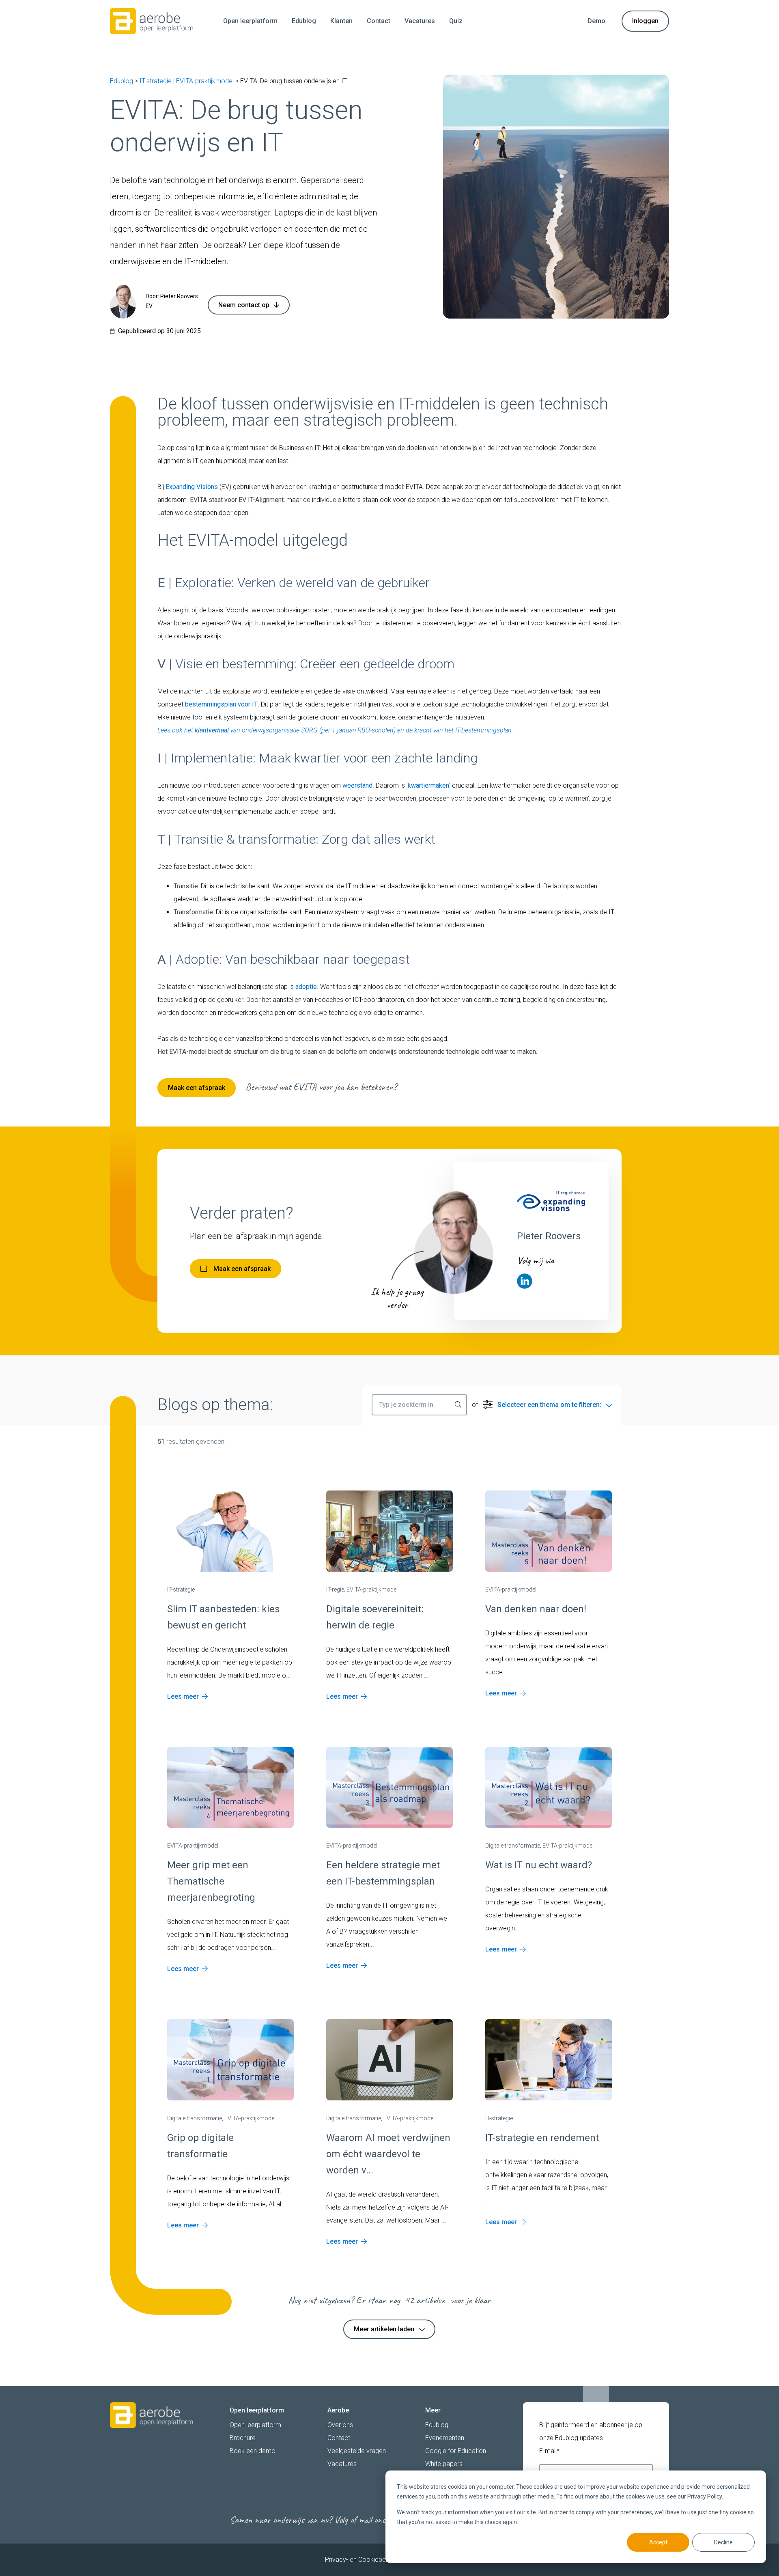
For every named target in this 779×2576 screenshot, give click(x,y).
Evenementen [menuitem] (445, 2438)
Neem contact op (244, 305)
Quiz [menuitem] (456, 21)
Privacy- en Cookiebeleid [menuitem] (360, 2560)
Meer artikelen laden (384, 2329)
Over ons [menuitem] (340, 2425)
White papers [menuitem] (444, 2464)
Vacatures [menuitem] (420, 21)
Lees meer (183, 1696)
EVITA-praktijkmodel (205, 81)
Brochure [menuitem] (243, 2438)
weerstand (357, 785)
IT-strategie (156, 81)
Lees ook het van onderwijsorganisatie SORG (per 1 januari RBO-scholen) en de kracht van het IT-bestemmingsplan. (335, 730)
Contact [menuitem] (379, 21)
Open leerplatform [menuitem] (250, 21)
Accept (658, 2542)
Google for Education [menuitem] (456, 2451)
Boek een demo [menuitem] (253, 2451)
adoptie (306, 987)
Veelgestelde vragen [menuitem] (357, 2451)
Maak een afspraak (197, 1088)
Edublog (122, 81)
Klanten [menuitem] (341, 21)
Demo (596, 21)
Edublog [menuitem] (304, 21)
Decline (723, 2542)
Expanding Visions (192, 487)
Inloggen (645, 21)
